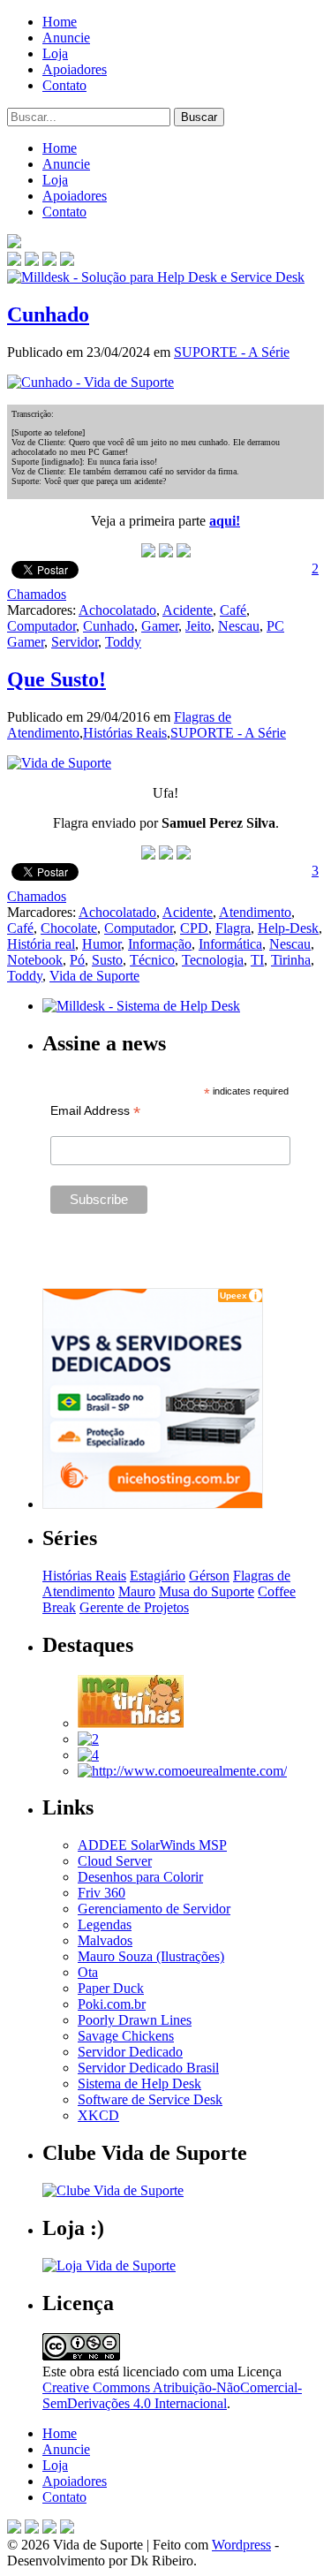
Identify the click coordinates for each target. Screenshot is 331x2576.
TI (257, 960)
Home (60, 22)
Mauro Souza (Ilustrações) (151, 1956)
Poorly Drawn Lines (135, 2020)
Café (233, 610)
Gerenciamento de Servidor (154, 1909)
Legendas (105, 1924)
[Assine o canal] (67, 261)
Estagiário (158, 1576)
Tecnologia (213, 960)
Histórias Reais (125, 733)
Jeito (198, 626)
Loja (55, 53)
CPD (194, 928)
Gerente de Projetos (134, 1607)
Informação (160, 944)
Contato (64, 85)
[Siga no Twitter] (49, 261)
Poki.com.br (112, 2004)
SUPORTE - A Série (232, 352)
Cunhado (48, 314)
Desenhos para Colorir (140, 1877)
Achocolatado (117, 610)
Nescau (239, 626)
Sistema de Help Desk (139, 2084)
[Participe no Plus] (49, 2529)
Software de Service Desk (150, 2099)
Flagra (233, 928)
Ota (88, 1972)
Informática (230, 944)
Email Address (95, 1111)
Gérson (209, 1576)
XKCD (98, 2115)
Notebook (35, 960)
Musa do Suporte (207, 1591)
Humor (102, 944)
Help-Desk (288, 928)
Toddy (123, 642)
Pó (77, 960)
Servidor (75, 642)
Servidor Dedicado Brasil (148, 2068)
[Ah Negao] (88, 1755)
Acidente (188, 610)
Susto (107, 960)
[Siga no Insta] (14, 261)
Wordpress (241, 2545)
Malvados (105, 1940)
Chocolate (69, 928)
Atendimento (255, 912)
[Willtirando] (88, 1739)
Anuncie (66, 38)
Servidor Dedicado (130, 2052)
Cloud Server (115, 1861)
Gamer (160, 626)
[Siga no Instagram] (67, 2529)
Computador (41, 626)
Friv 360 (102, 1893)
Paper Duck (111, 1988)
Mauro (137, 1591)
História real (41, 944)
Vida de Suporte (94, 976)
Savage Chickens (126, 2036)
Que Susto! (56, 679)
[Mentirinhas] (131, 1723)
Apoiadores (75, 69)
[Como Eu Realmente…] (182, 1771)
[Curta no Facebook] (32, 261)
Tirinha (291, 960)
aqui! (225, 521)
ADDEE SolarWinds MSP (152, 1845)
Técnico (152, 960)
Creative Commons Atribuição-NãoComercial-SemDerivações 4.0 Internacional (172, 2395)
